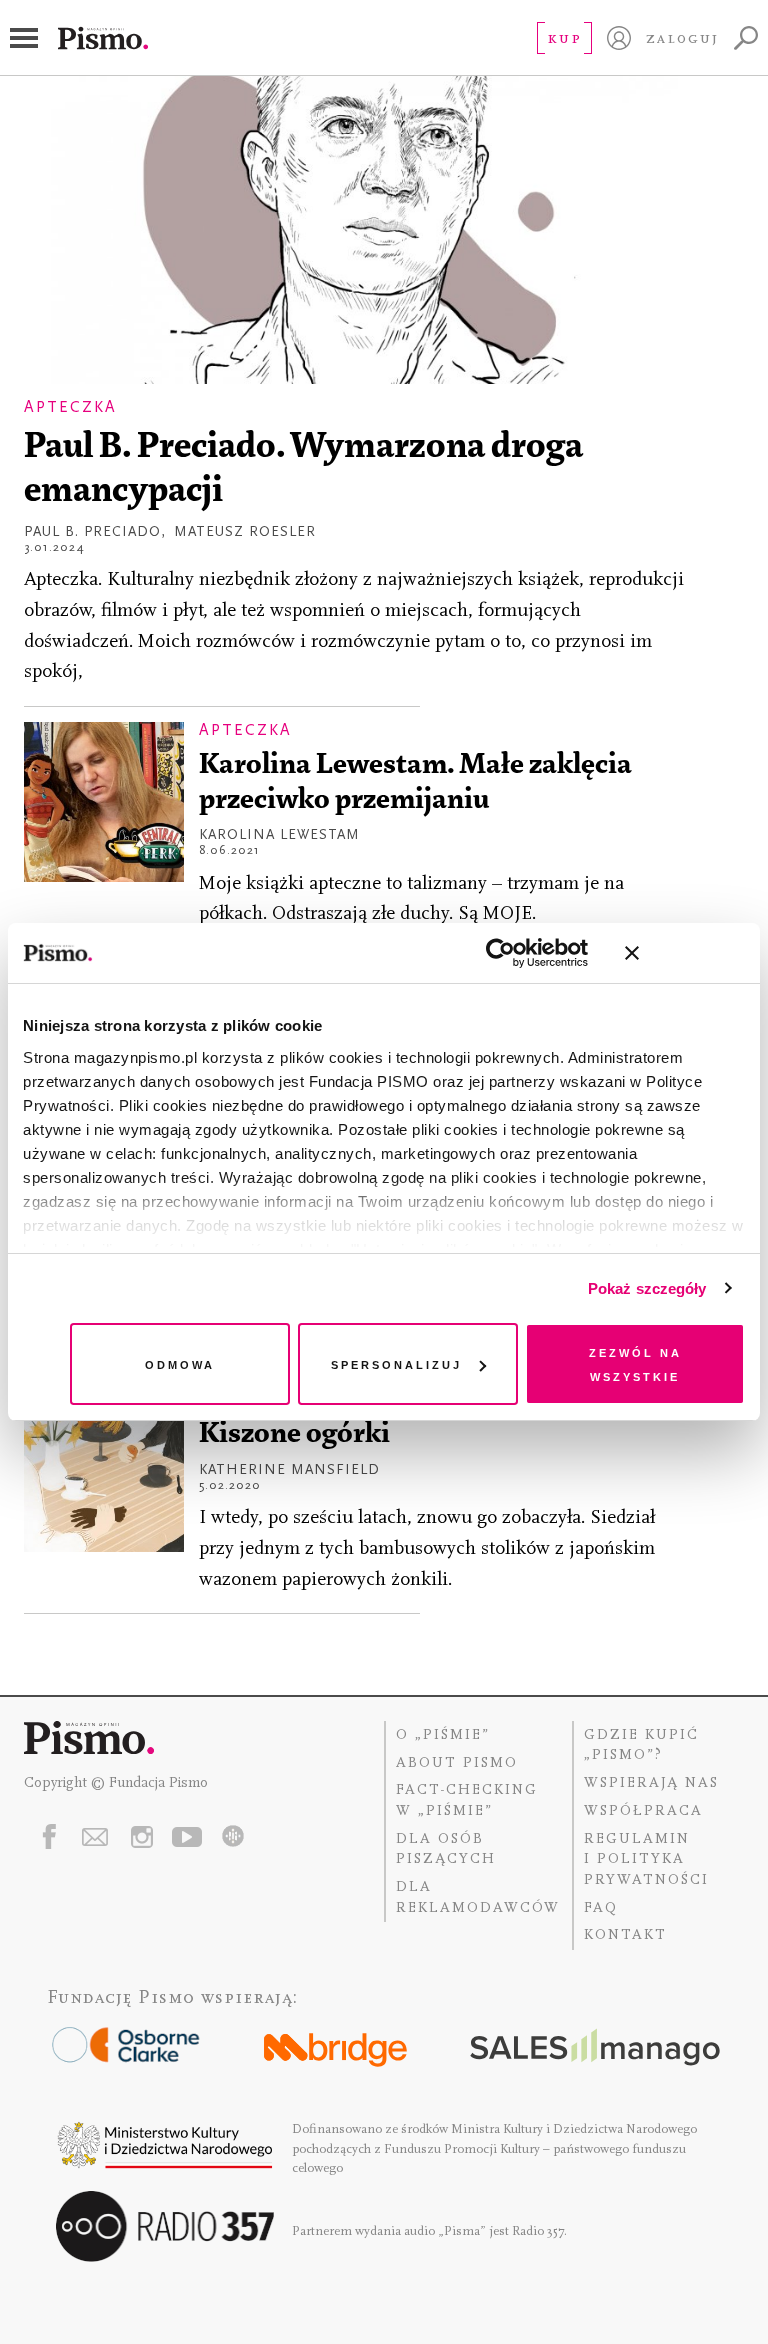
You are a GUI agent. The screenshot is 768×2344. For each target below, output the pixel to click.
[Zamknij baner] (685, 953)
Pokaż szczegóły (647, 1288)
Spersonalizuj (396, 1363)
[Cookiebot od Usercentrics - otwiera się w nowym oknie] (500, 953)
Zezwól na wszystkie (635, 1363)
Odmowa (180, 1363)
